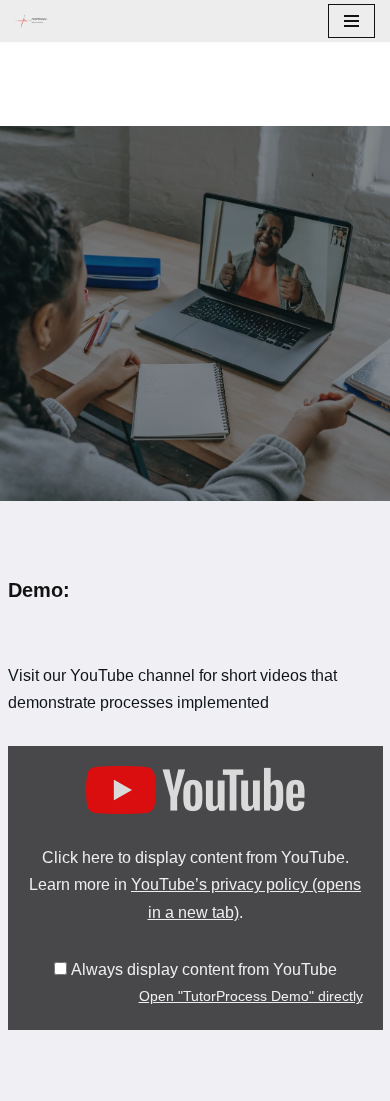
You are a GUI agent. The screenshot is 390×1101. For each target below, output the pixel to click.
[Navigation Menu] (351, 21)
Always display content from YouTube (204, 969)
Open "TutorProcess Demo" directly (251, 996)
